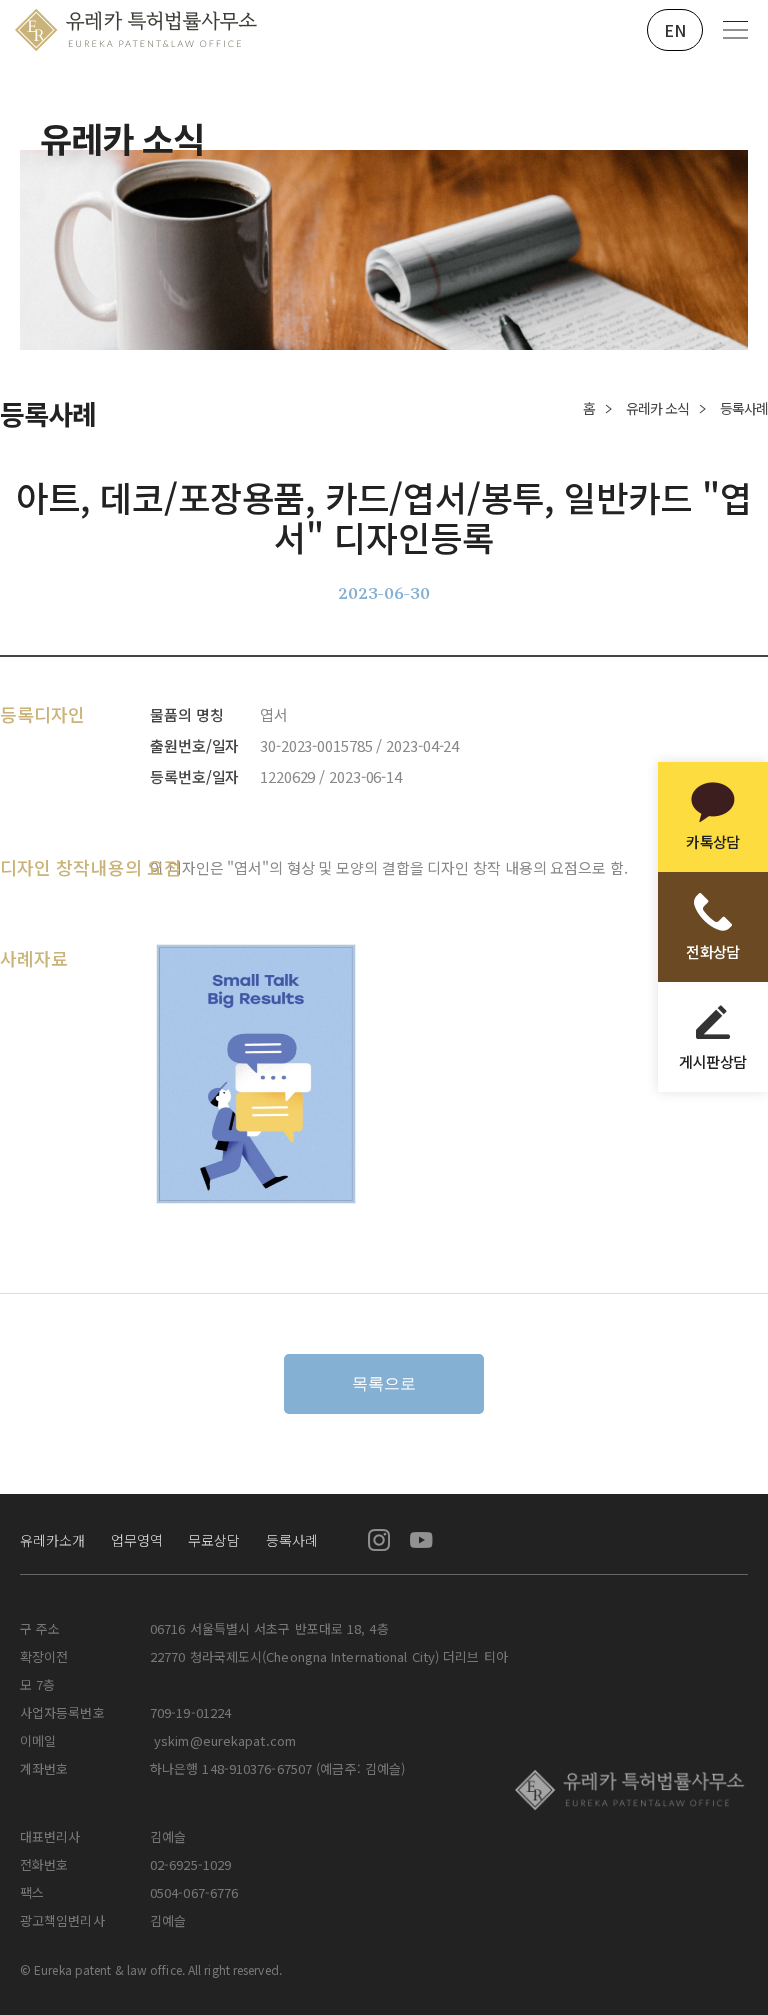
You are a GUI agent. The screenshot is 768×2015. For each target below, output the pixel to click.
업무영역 (137, 1540)
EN (675, 30)
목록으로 (384, 1383)
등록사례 (292, 1540)
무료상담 (214, 1540)
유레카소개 (53, 1540)
